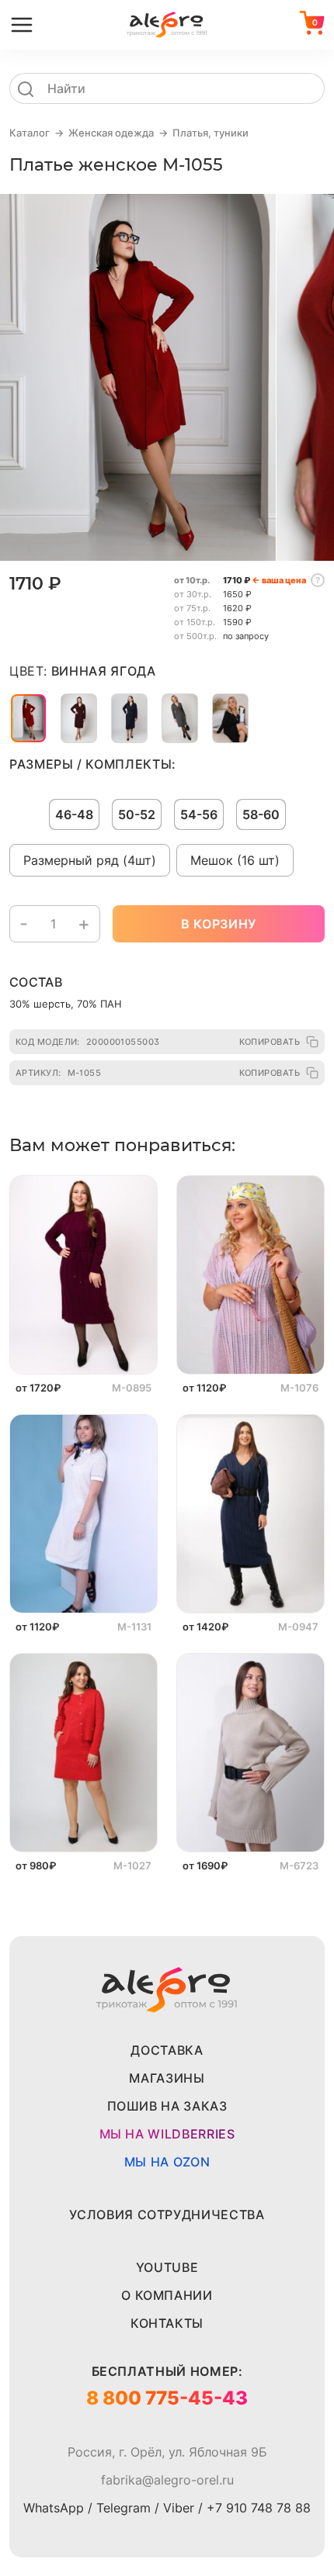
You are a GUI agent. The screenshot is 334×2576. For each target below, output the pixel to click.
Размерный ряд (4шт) (90, 860)
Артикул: (58, 1073)
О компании (167, 2295)
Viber (179, 2508)
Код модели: (88, 1042)
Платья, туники (210, 133)
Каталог (30, 133)
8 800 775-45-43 (167, 2398)
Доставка (167, 2050)
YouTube (167, 2267)
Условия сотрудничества (167, 2215)
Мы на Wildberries (167, 2134)
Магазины (167, 2078)
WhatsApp (54, 2508)
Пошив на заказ (167, 2106)
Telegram (124, 2508)
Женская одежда (111, 133)
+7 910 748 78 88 (259, 2508)
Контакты (167, 2323)
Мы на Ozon (167, 2162)
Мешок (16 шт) (235, 860)
